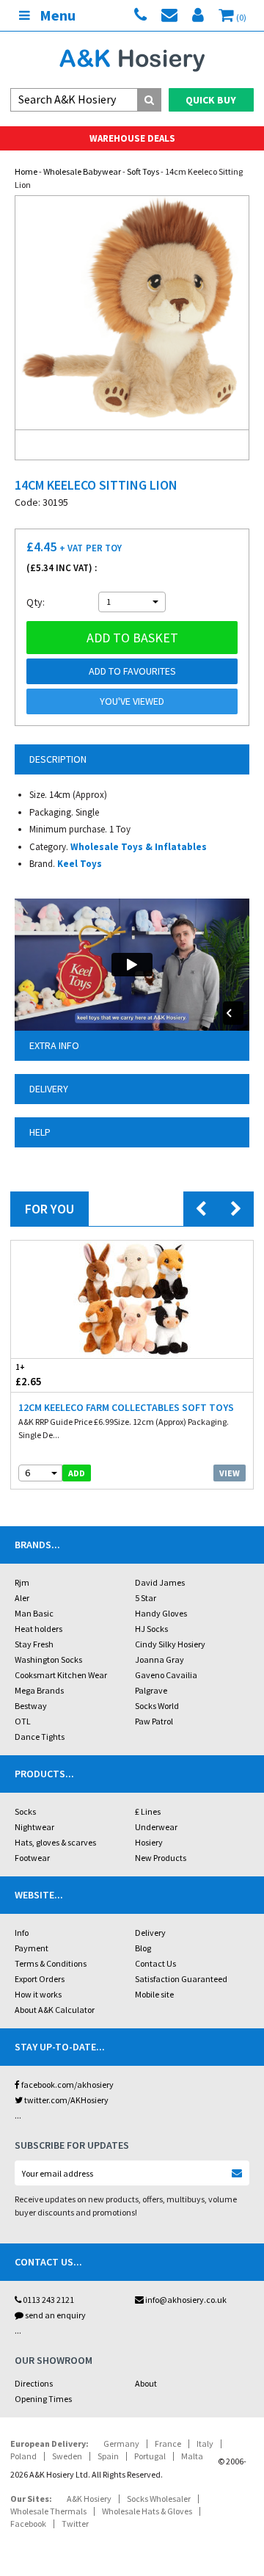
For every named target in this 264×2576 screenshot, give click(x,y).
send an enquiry (55, 2315)
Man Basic (34, 1613)
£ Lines (148, 1811)
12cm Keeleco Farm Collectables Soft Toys (126, 1407)
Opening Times (43, 2399)
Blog (143, 1948)
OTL (23, 1721)
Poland (23, 2456)
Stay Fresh (34, 1644)
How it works (38, 1994)
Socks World (157, 1706)
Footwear (32, 1858)
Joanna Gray (159, 1659)
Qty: (36, 602)
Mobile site (154, 1994)
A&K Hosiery (89, 2499)
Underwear (156, 1827)
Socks (25, 1811)
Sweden (67, 2456)
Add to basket (132, 638)
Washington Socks (48, 1659)
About (146, 2383)
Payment (32, 1948)
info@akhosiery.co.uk (186, 2300)
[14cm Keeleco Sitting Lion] (132, 313)
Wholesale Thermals (48, 2511)
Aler (22, 1598)
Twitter (75, 2524)
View (230, 1473)
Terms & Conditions (51, 1963)
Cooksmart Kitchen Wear (61, 1675)
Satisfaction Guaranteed (181, 1979)
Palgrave (151, 1690)
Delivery (150, 1933)
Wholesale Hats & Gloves (147, 2511)
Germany (121, 2443)
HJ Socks (151, 1629)
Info (22, 1933)
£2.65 (29, 1375)
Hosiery (149, 1842)
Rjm (22, 1582)
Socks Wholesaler (159, 2499)
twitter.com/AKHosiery (66, 2100)
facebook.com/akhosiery (67, 2085)
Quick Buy (211, 100)
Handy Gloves (161, 1613)
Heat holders (38, 1629)
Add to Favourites (132, 671)
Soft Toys (143, 171)
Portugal (150, 2456)
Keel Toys (80, 864)
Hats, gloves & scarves (55, 1842)
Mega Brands (39, 1690)
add (77, 1473)
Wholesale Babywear (82, 171)
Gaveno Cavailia (166, 1675)
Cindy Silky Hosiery (170, 1644)
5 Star (146, 1598)
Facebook (28, 2524)
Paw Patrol (154, 1721)
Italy (205, 2443)
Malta (192, 2456)
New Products (161, 1858)
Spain (108, 2456)
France (168, 2443)
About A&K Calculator (55, 2010)
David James (160, 1582)
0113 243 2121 (48, 2300)
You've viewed (132, 701)
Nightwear (34, 1827)
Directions (34, 2383)
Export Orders (40, 1979)
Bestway (31, 1706)
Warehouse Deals (132, 138)
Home (26, 171)
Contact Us (155, 1963)
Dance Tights (40, 1737)
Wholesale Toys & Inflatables (139, 847)
